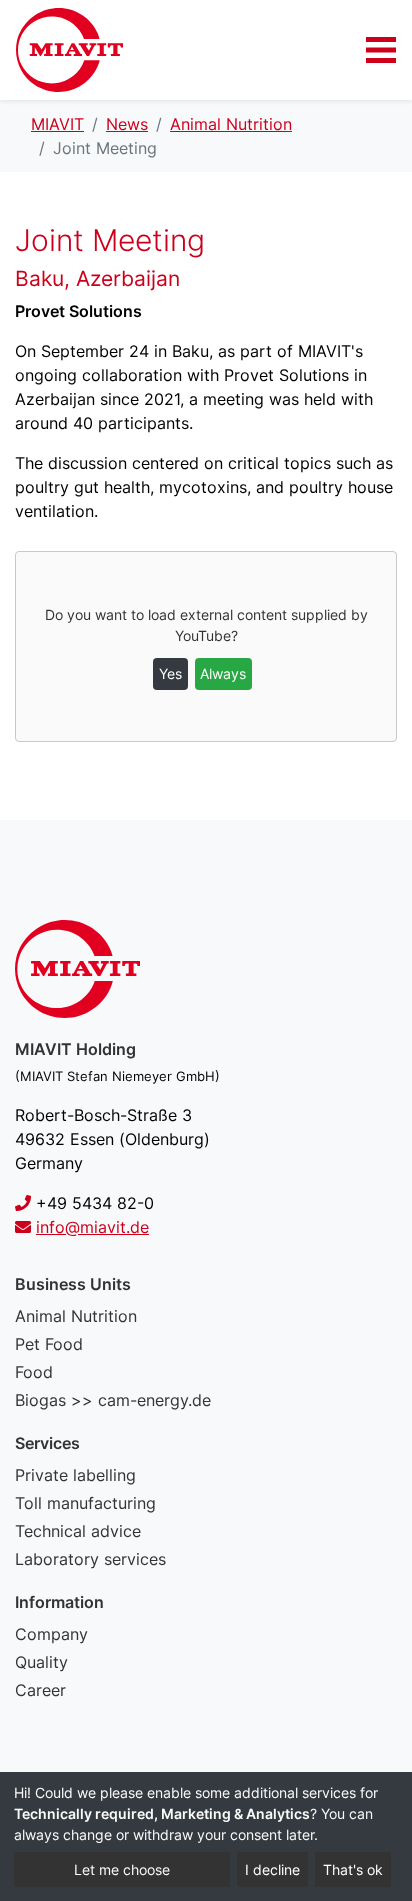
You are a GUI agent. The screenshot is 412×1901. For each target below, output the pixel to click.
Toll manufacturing (85, 1503)
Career (40, 1690)
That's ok (353, 1869)
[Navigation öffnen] (381, 50)
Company (51, 1634)
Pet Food (49, 1344)
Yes (170, 673)
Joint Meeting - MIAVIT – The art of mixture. (69, 50)
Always (223, 673)
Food (34, 1372)
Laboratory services (90, 1559)
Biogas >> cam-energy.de (113, 1400)
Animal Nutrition (76, 1316)
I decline (272, 1869)
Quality (41, 1662)
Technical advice (78, 1531)
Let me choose (122, 1869)
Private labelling (75, 1475)
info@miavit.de (92, 1227)
